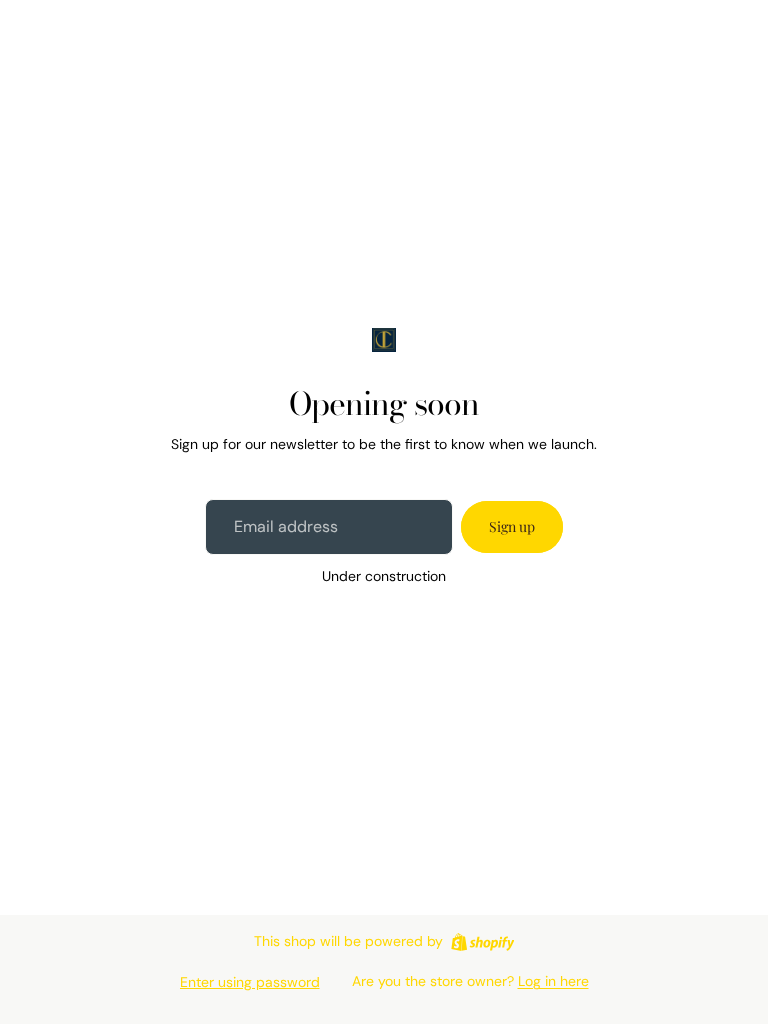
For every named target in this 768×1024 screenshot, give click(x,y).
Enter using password (250, 982)
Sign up (512, 526)
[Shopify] (482, 942)
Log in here (553, 981)
